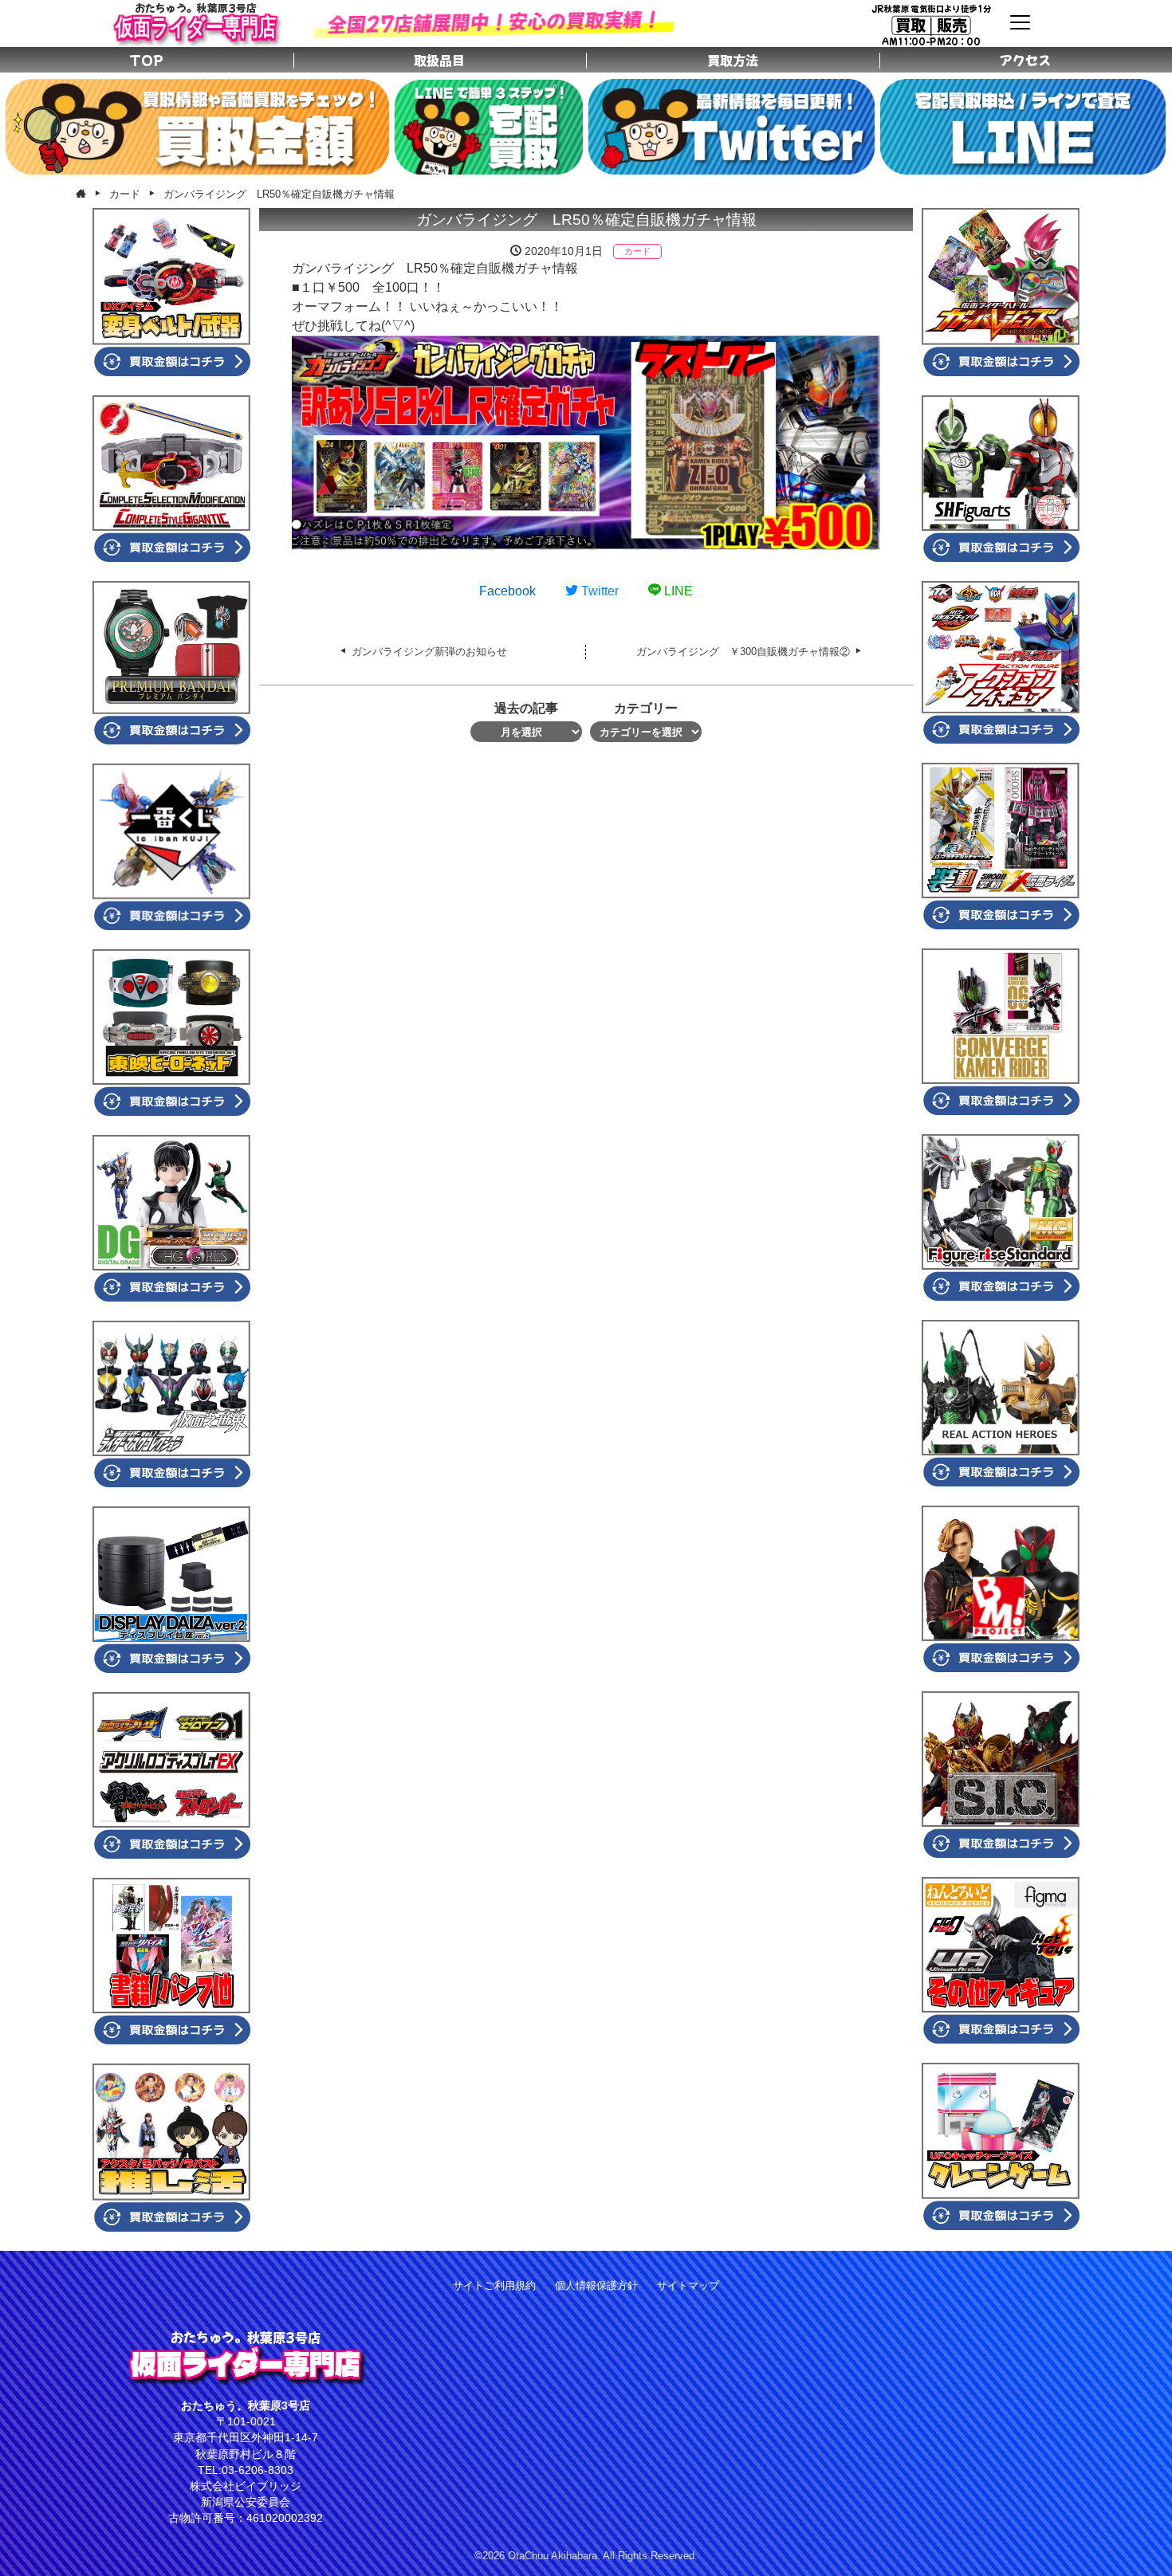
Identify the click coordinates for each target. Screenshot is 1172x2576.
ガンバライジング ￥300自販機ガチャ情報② (743, 652)
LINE (677, 591)
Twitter (598, 591)
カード (637, 251)
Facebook (507, 591)
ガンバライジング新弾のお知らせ (429, 652)
